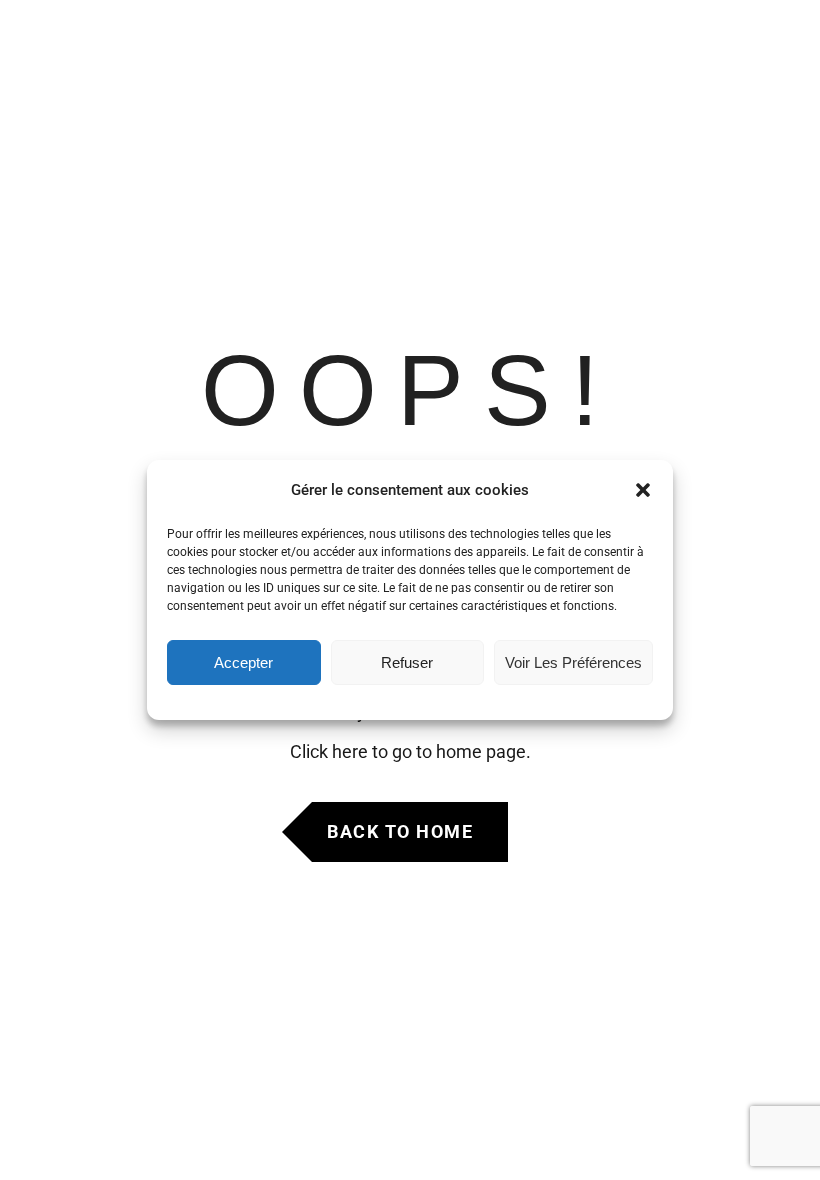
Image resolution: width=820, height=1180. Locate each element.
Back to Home (400, 831)
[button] (643, 490)
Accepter (243, 662)
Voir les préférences (573, 662)
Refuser (407, 662)
